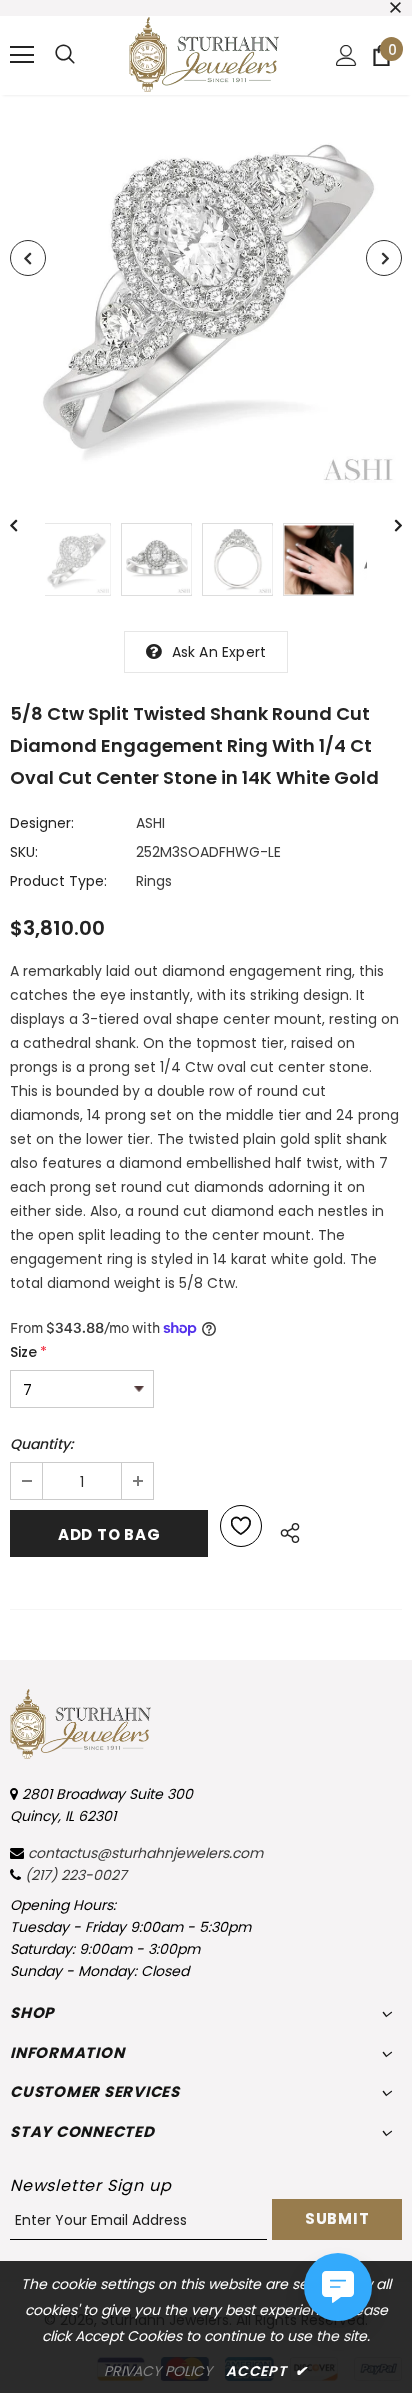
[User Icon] (346, 55)
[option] (206, 294)
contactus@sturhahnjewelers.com (145, 1853)
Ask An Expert (219, 652)
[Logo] (204, 54)
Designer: (42, 823)
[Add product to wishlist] (241, 1526)
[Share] (284, 1530)
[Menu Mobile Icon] (22, 55)
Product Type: (58, 881)
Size (28, 1352)
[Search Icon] (65, 55)
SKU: (24, 852)
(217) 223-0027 (76, 1875)
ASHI (150, 823)
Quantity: (41, 1444)
